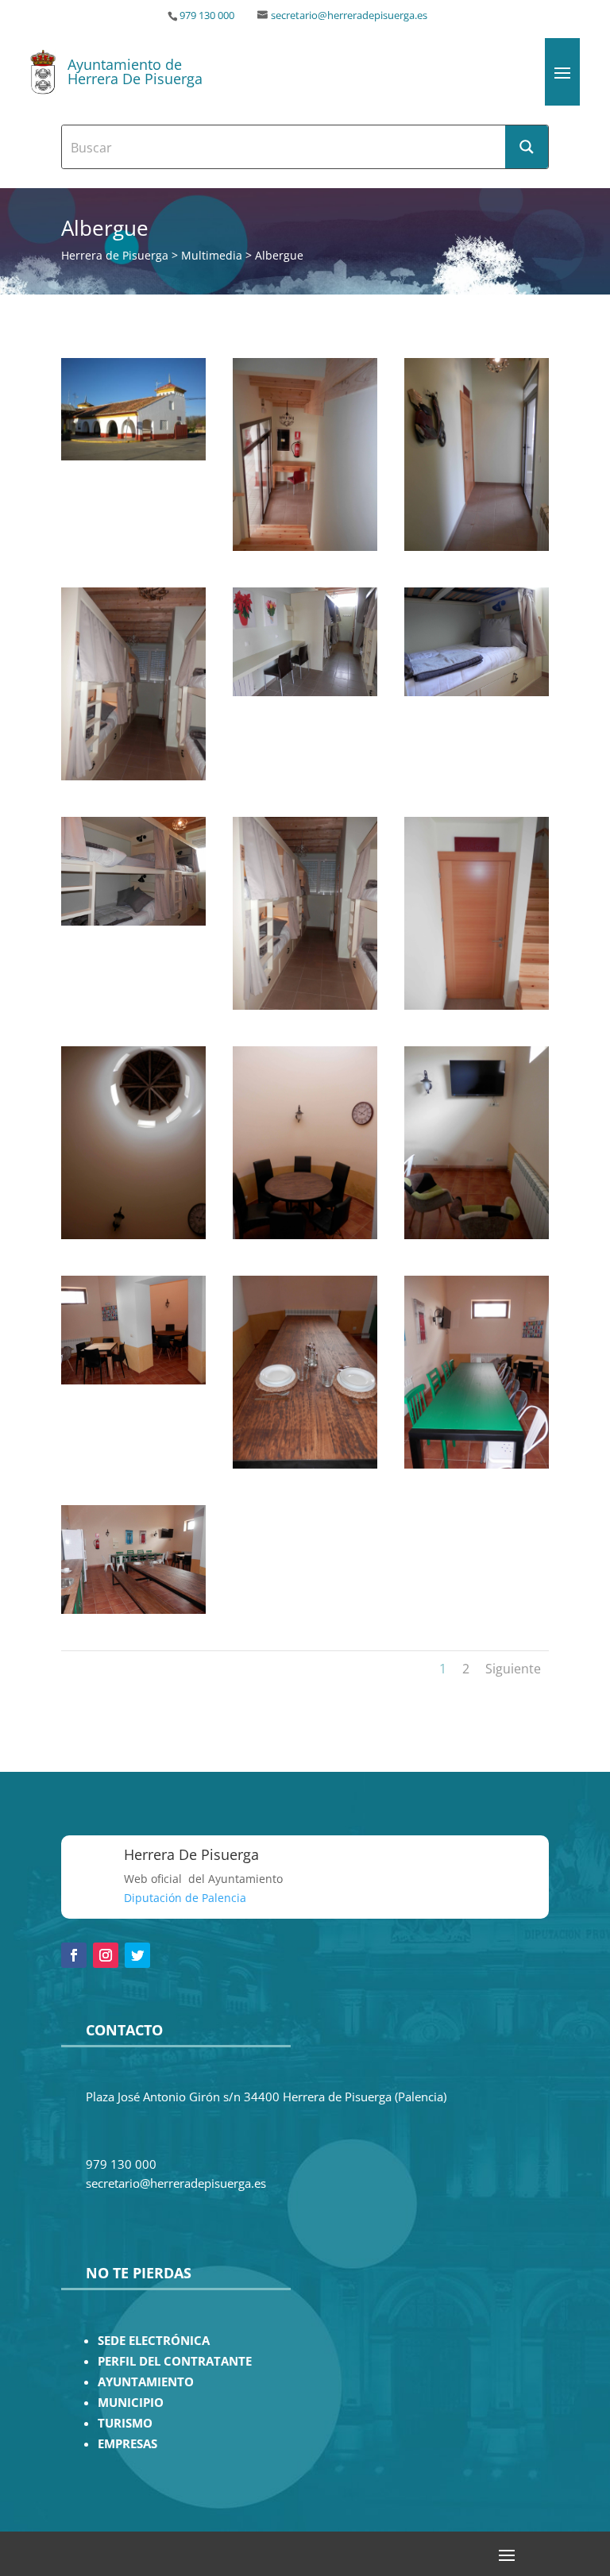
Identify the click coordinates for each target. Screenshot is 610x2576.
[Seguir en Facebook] (74, 1955)
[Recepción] (305, 547)
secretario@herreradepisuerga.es (349, 15)
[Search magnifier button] (527, 147)
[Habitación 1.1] (305, 1005)
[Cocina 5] (477, 1464)
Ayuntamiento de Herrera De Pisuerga (135, 71)
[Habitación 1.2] (133, 921)
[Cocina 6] (477, 1235)
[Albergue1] (133, 456)
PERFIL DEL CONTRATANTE (175, 2361)
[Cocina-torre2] (305, 1235)
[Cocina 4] (305, 1464)
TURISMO (125, 2423)
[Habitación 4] (305, 692)
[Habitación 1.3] (477, 692)
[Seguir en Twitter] (137, 1955)
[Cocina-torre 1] (133, 1235)
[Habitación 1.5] (133, 776)
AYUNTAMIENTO (146, 2382)
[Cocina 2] (133, 1610)
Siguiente (513, 1669)
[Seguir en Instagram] (106, 1955)
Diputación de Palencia (185, 1898)
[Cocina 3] (133, 1380)
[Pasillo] (477, 547)
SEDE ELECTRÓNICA (154, 2341)
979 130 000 (207, 15)
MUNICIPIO (131, 2403)
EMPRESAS (127, 2444)
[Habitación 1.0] (477, 1005)
